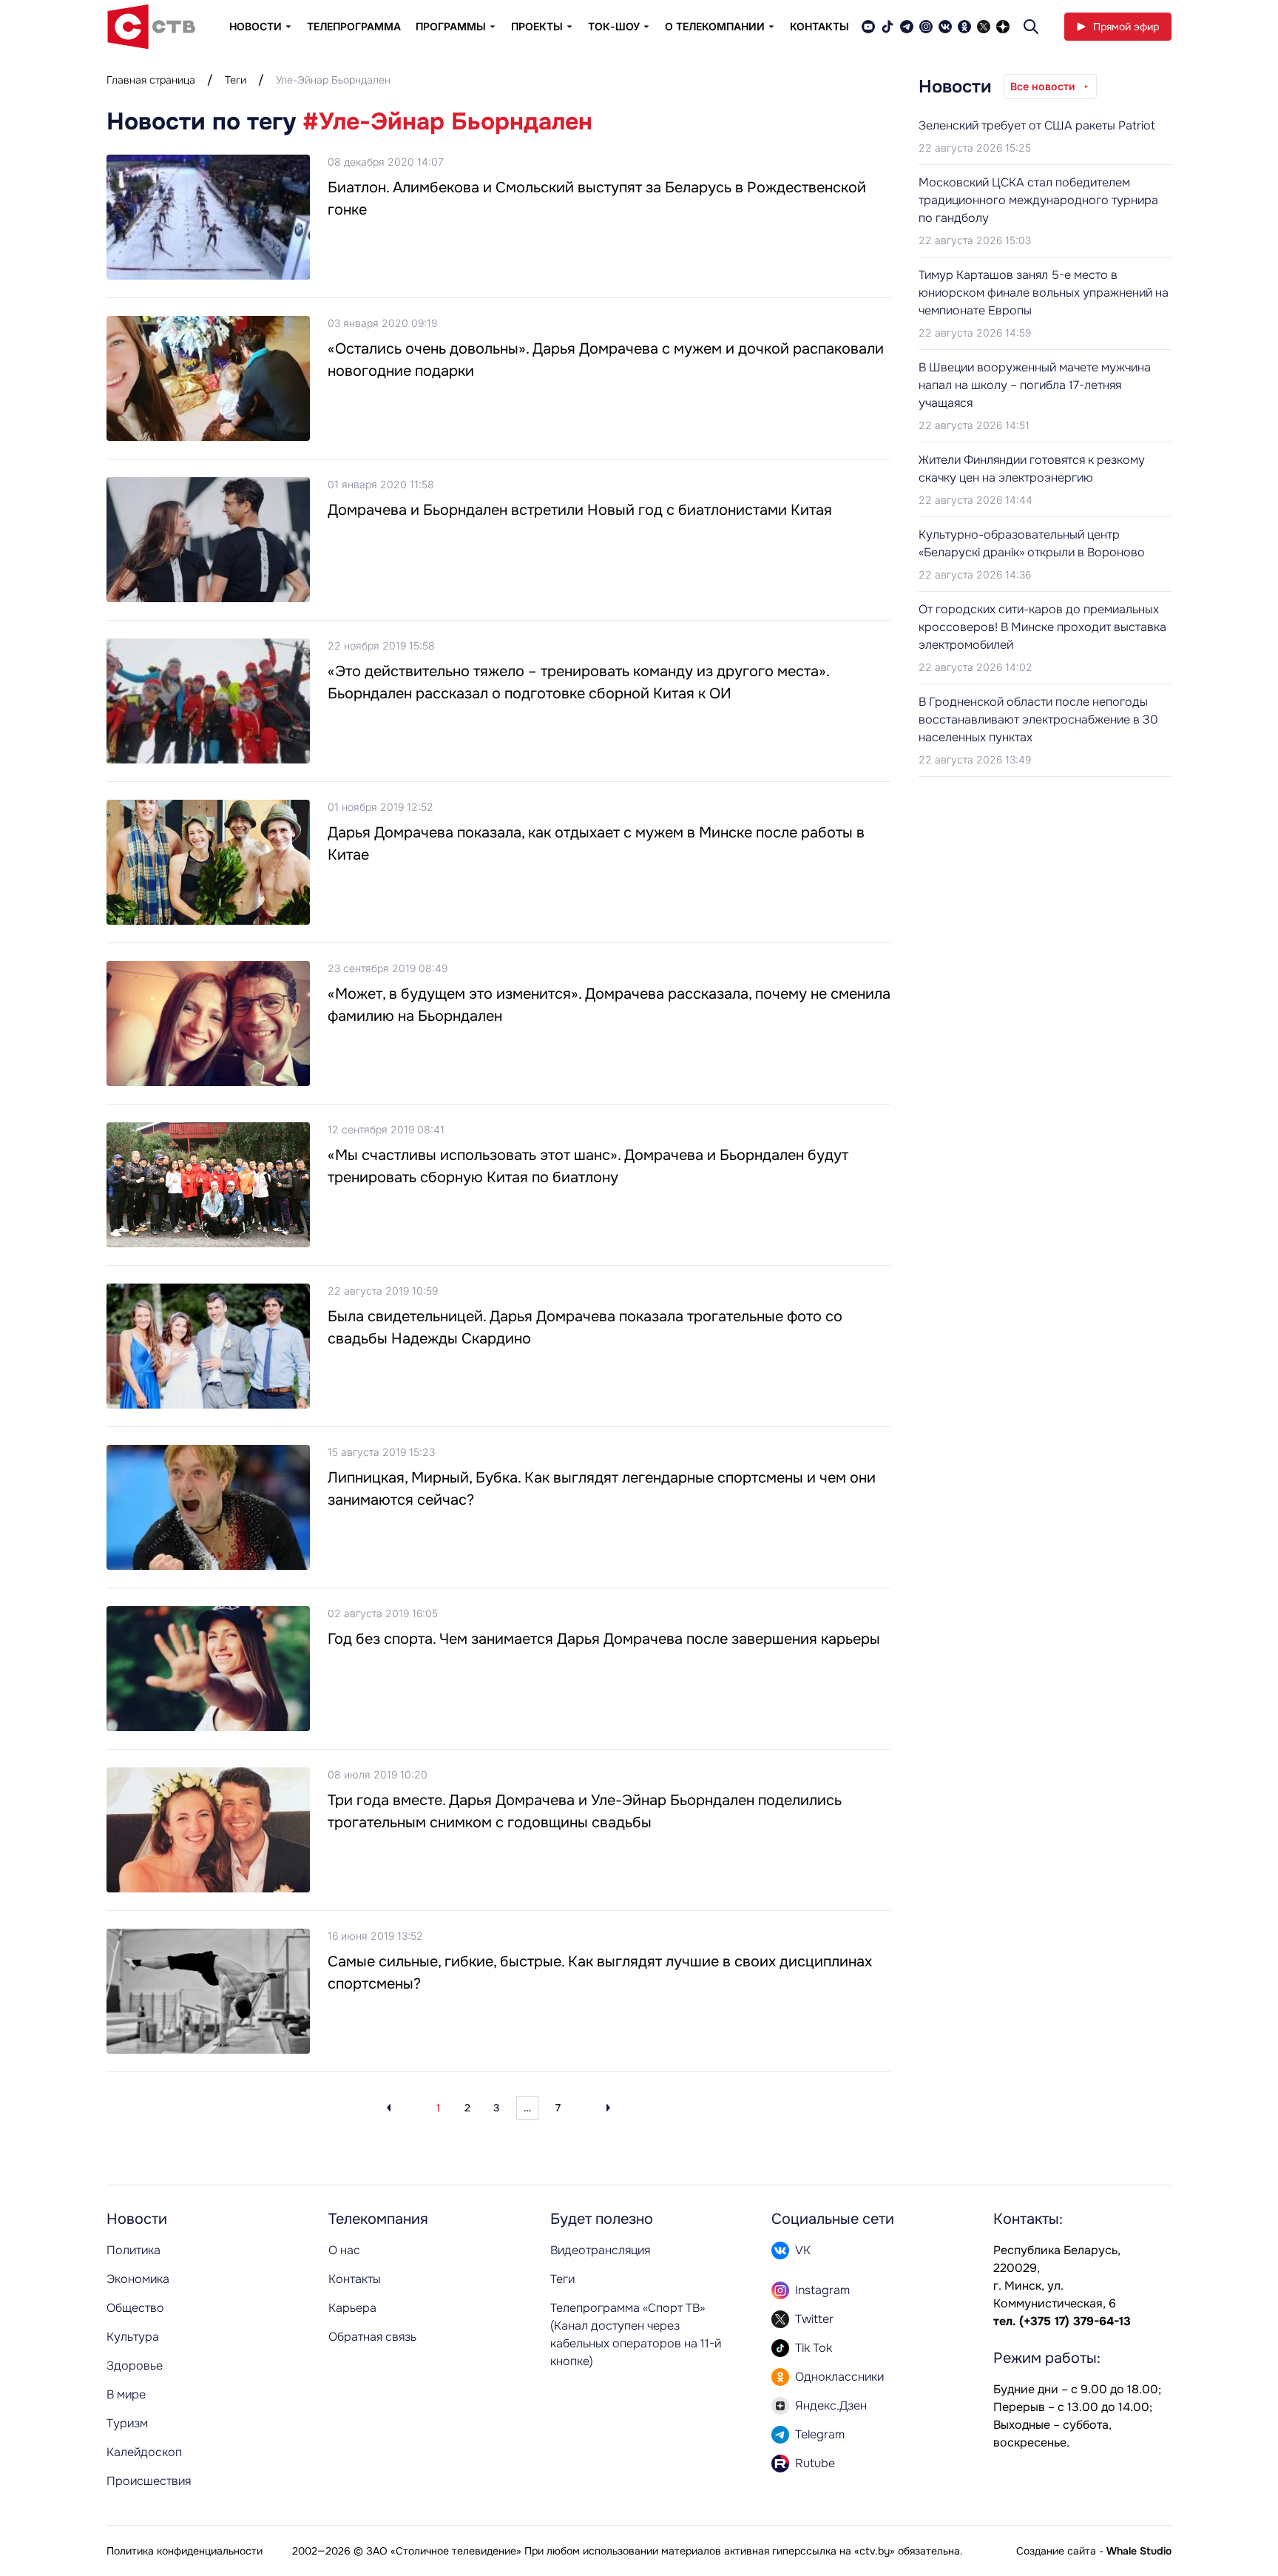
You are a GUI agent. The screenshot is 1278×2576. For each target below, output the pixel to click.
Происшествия (149, 2481)
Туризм (127, 2423)
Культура (133, 2337)
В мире (126, 2394)
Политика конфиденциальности (185, 2551)
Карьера (352, 2308)
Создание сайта (1056, 2551)
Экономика (138, 2279)
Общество (135, 2308)
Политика (133, 2250)
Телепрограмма (354, 26)
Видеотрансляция (600, 2250)
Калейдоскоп (144, 2452)
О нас (344, 2250)
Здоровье (135, 2366)
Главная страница (151, 80)
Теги (236, 80)
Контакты (819, 26)
